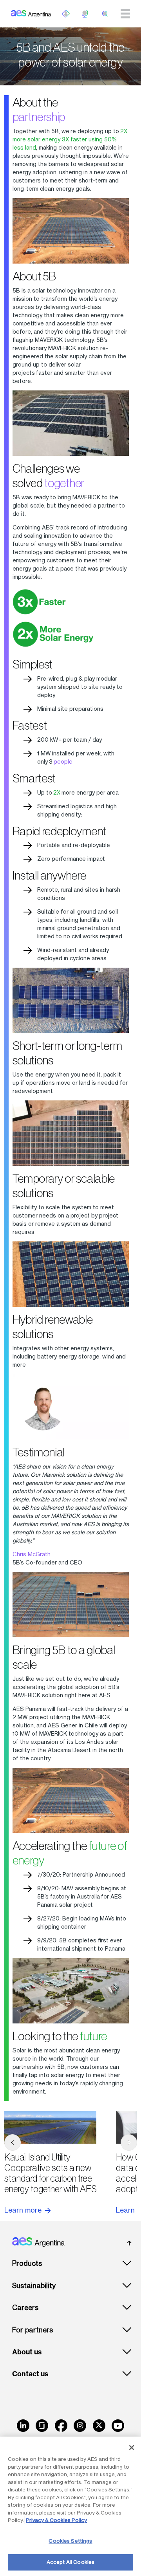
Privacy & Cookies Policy (56, 2520)
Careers (25, 2308)
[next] (129, 2142)
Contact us (30, 2374)
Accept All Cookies (70, 2562)
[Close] (132, 2448)
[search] (105, 14)
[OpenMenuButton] (66, 14)
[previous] (13, 2142)
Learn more (24, 2210)
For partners (33, 2330)
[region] (70, 2506)
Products (27, 2263)
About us (27, 2352)
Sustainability (34, 2286)
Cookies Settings (70, 2541)
